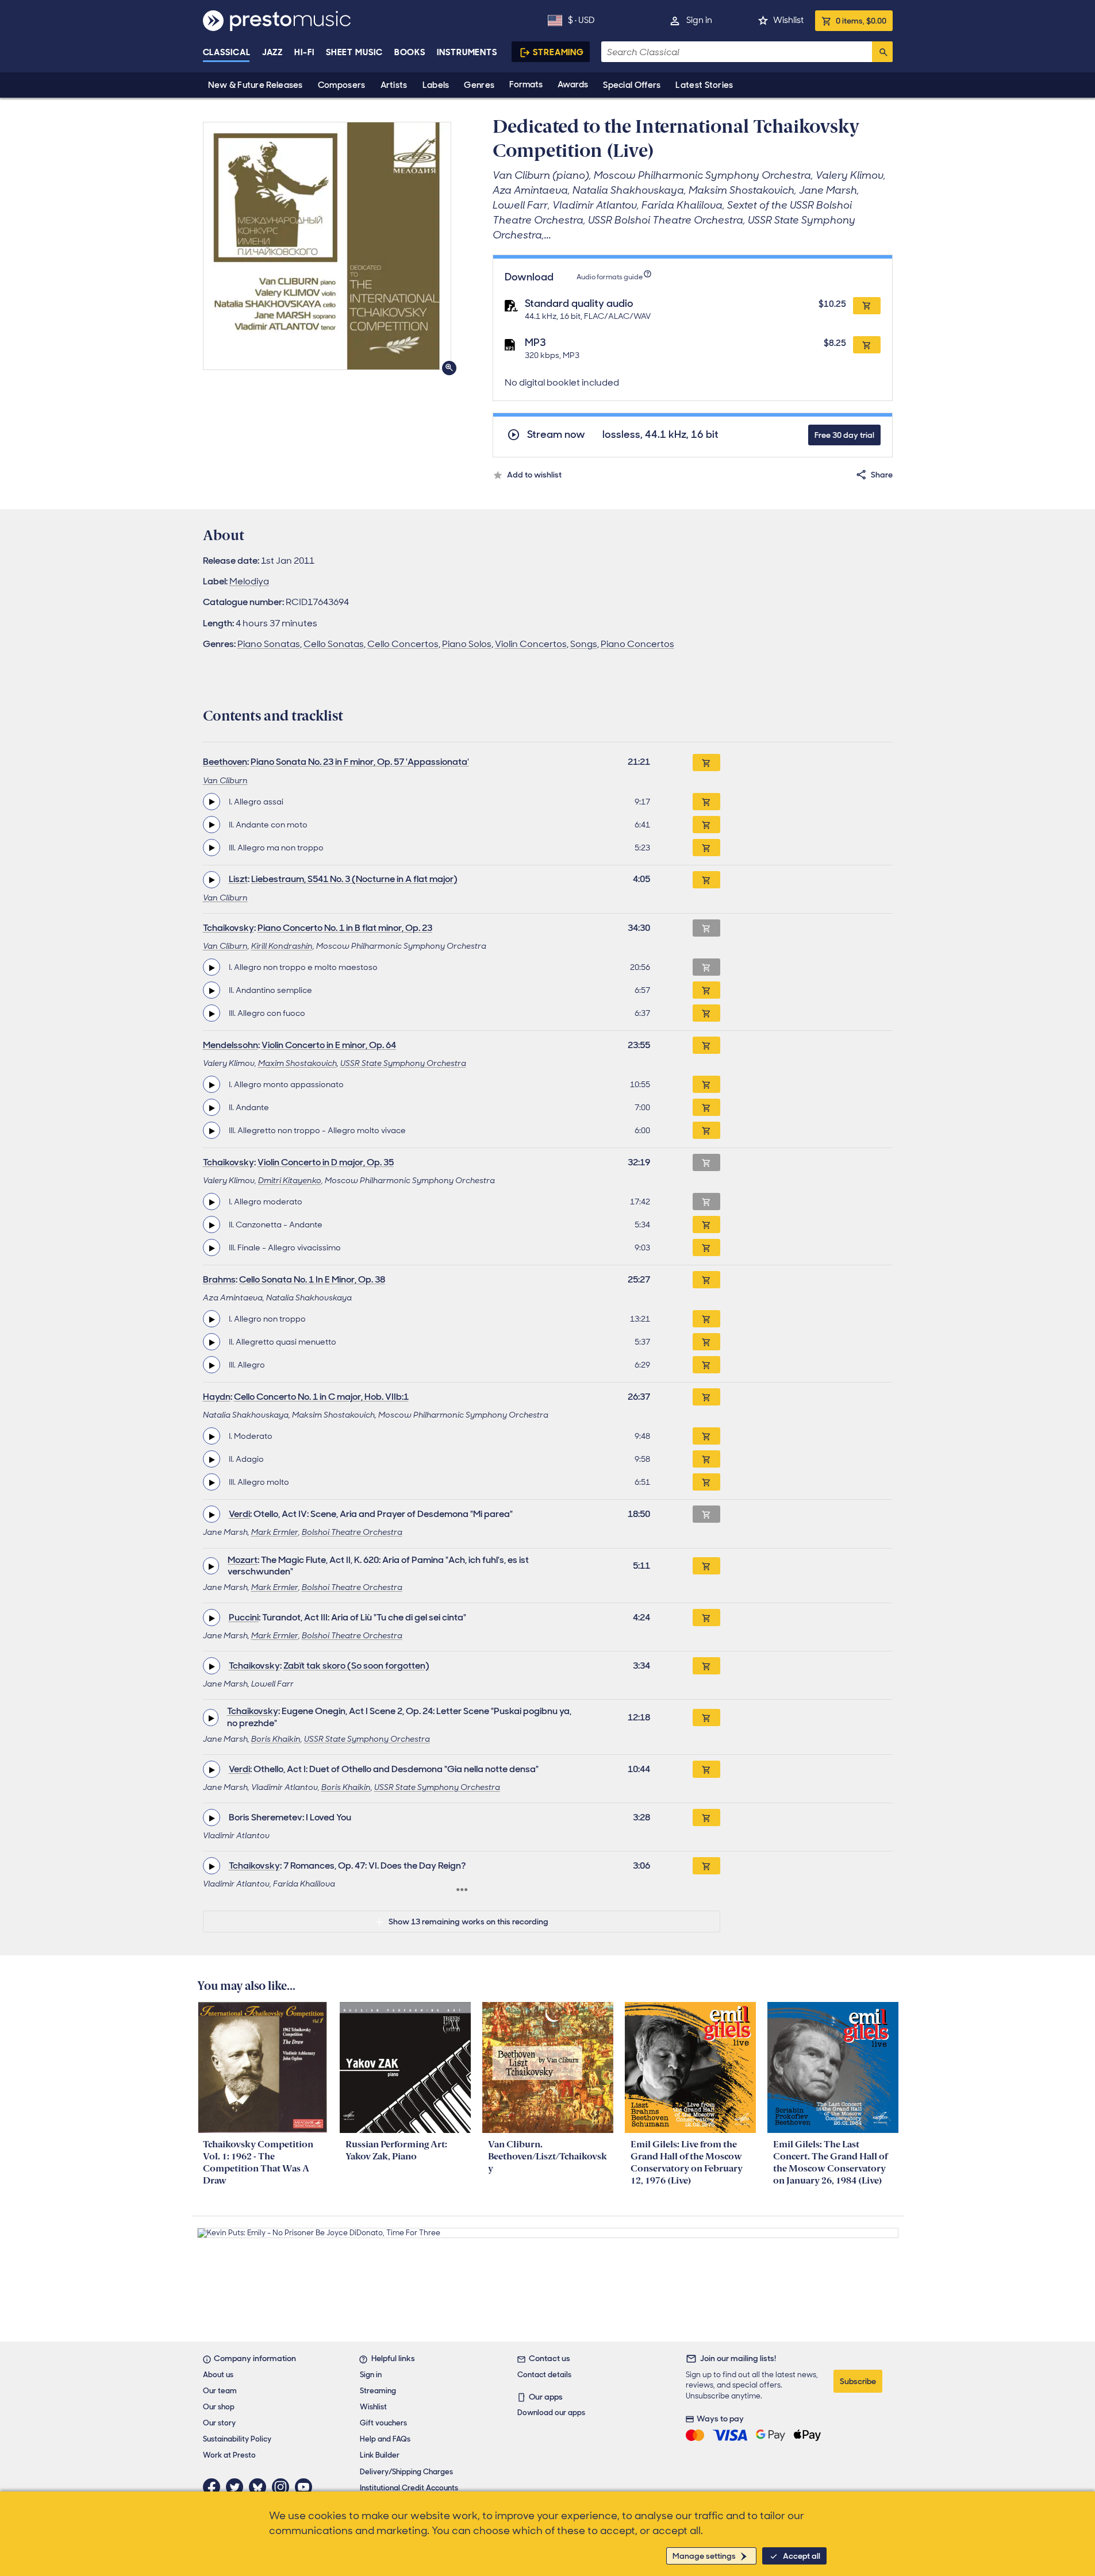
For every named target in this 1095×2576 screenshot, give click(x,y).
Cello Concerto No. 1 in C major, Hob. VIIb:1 (321, 1397)
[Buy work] (706, 763)
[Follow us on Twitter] (237, 2487)
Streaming (558, 52)
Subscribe (858, 2381)
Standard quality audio (579, 303)
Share (882, 475)
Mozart (243, 1560)
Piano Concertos (637, 644)
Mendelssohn (230, 1045)
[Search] (882, 52)
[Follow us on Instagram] (283, 2487)
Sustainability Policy (237, 2439)
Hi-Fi (304, 52)
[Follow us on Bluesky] (260, 2487)
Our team (220, 2391)
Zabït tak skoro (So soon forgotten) (356, 1666)
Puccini (244, 1617)
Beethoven (225, 762)
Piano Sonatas (269, 644)
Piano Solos (467, 644)
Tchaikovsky (228, 928)
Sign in (699, 20)
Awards (573, 84)
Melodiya (249, 581)
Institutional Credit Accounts (409, 2488)
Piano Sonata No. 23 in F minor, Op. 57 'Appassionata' (360, 762)
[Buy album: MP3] (867, 345)
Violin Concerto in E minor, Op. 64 (329, 1045)
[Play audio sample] (212, 802)
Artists (394, 85)
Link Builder (380, 2455)
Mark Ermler (275, 1532)
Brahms (219, 1279)
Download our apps (551, 2413)
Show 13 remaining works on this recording (468, 1922)
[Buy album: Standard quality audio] (867, 306)
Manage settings (704, 2556)
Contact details (544, 2375)
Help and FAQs (385, 2439)
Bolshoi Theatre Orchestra (352, 1532)
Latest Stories (704, 85)
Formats (526, 84)
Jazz (273, 52)
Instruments (467, 52)
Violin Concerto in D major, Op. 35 (326, 1162)
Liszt (238, 879)
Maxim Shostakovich (297, 1063)
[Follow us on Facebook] (214, 2487)
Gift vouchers (383, 2423)
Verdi (239, 1514)
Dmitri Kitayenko (290, 1180)
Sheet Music (354, 52)
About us (218, 2375)
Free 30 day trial (844, 435)
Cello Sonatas (334, 644)
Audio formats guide (610, 277)
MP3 (535, 342)
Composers (342, 85)
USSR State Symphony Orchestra (403, 1063)
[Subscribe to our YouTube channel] (306, 2487)
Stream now (556, 435)
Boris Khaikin (276, 1739)
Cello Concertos (403, 644)
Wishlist (788, 20)
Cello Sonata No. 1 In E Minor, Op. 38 (312, 1279)
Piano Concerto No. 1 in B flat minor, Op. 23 (345, 928)
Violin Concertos (531, 644)
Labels (436, 85)
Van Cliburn (225, 780)
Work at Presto (229, 2455)
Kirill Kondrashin (282, 946)
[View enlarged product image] (327, 246)
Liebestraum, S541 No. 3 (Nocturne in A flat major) (354, 879)
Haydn (217, 1397)
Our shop (219, 2407)
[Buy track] (706, 802)
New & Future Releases (255, 85)
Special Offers (632, 85)
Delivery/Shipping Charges (406, 2472)
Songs (584, 644)
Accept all (802, 2556)
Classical (227, 52)
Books (410, 52)
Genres (479, 85)
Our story (219, 2423)
